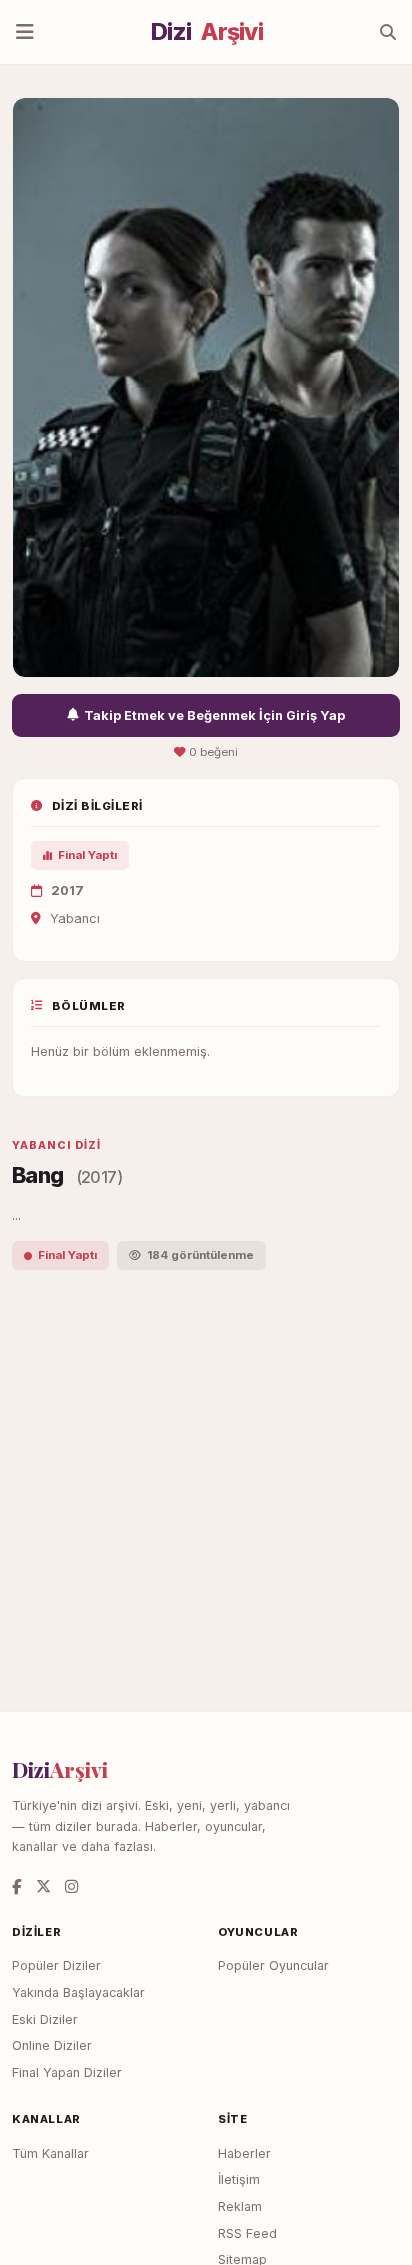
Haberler (244, 2153)
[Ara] (388, 32)
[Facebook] (17, 1886)
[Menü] (25, 32)
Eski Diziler (45, 2019)
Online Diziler (52, 2045)
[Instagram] (71, 1886)
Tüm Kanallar (50, 2153)
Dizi (207, 32)
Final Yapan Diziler (67, 2072)
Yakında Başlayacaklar (78, 1992)
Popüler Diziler (56, 1965)
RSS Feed (247, 2233)
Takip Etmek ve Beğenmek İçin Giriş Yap (214, 715)
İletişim (239, 2179)
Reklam (240, 2206)
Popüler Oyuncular (273, 1965)
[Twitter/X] (43, 1886)
